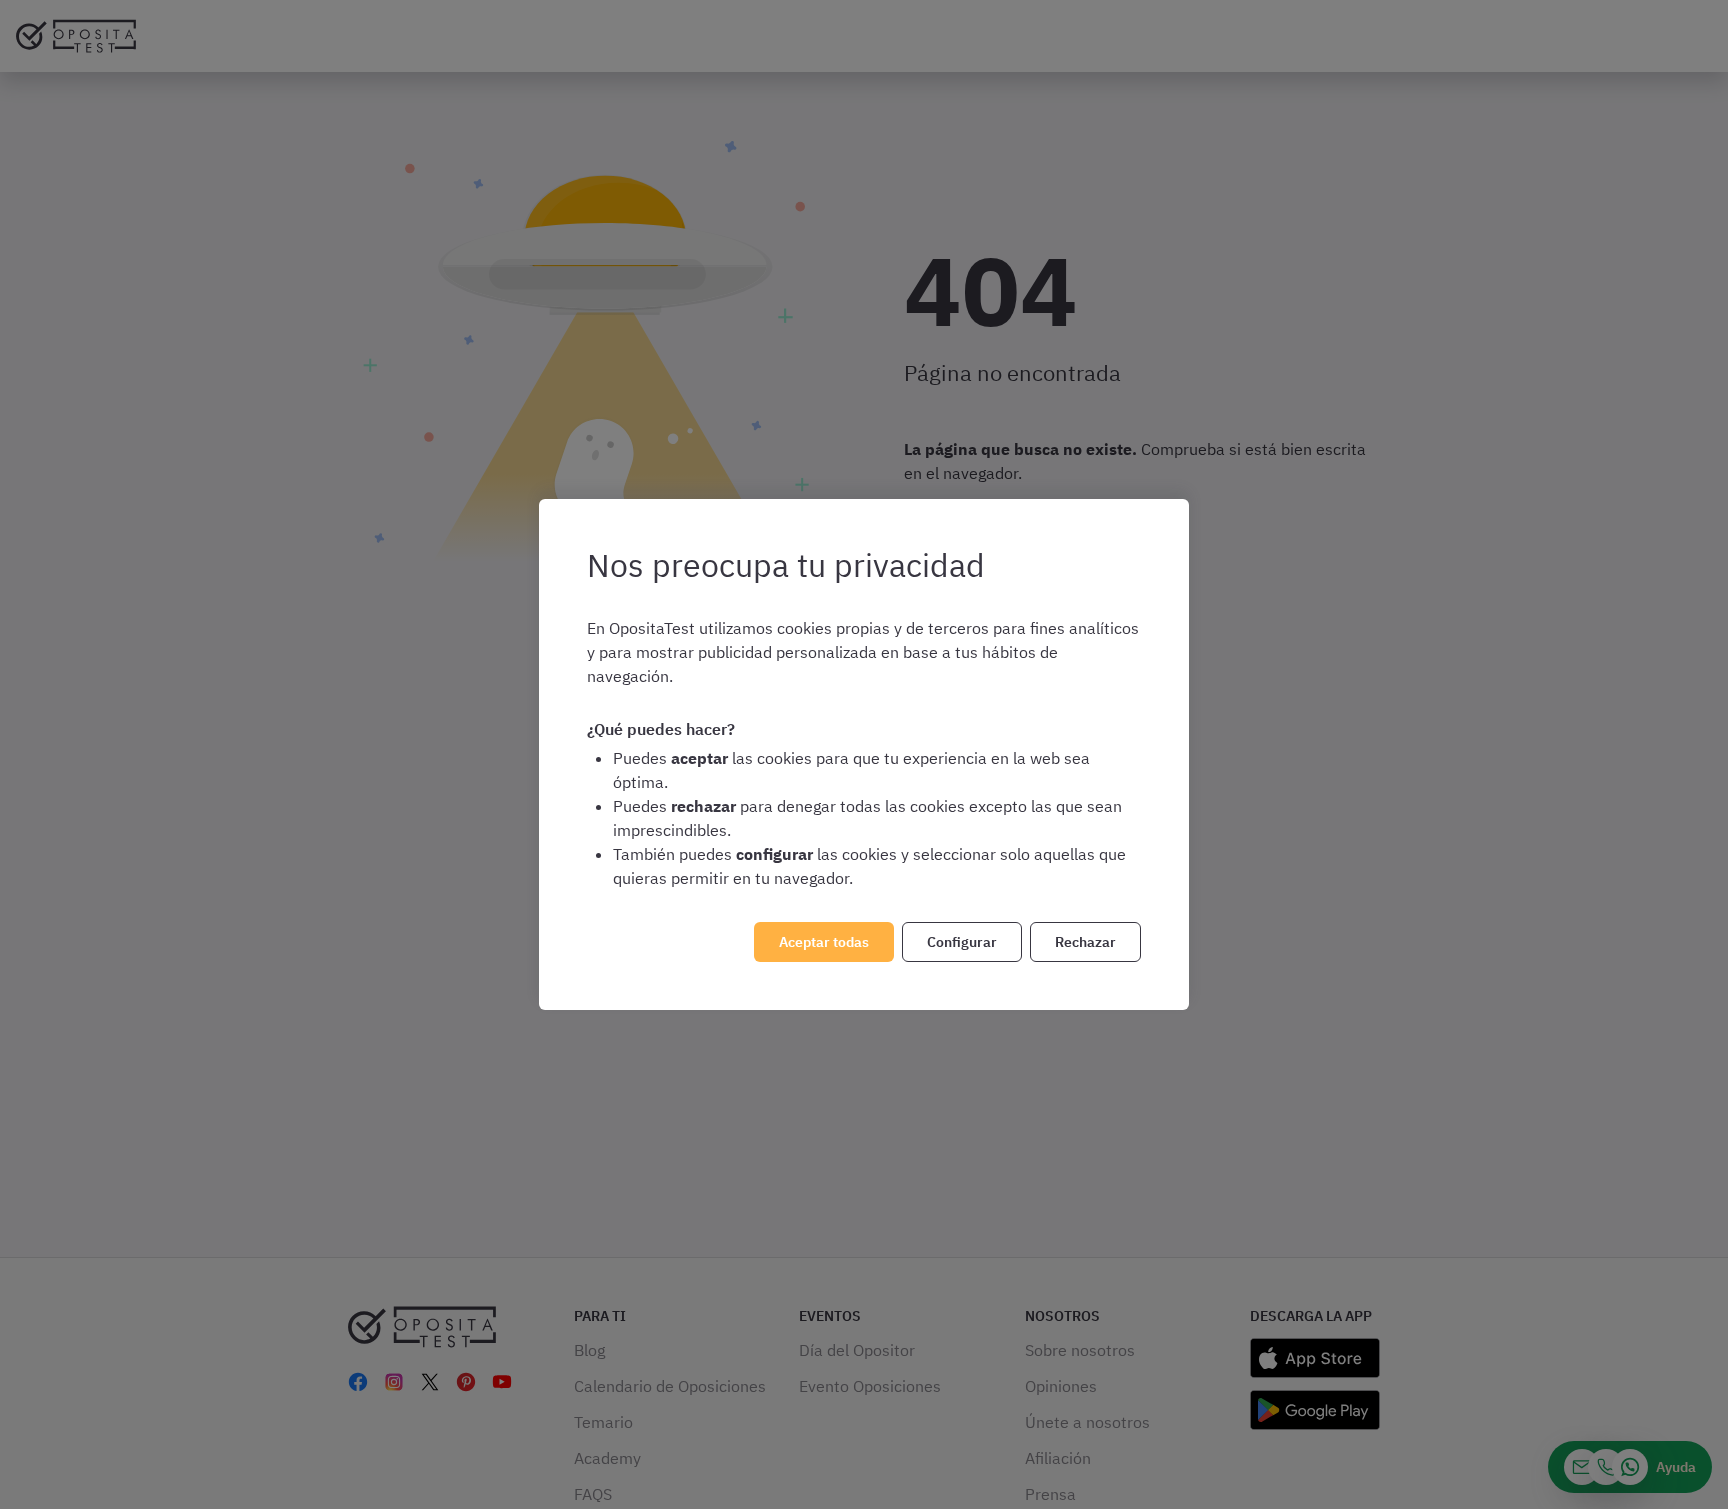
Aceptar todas (824, 942)
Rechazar (1085, 942)
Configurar (962, 942)
